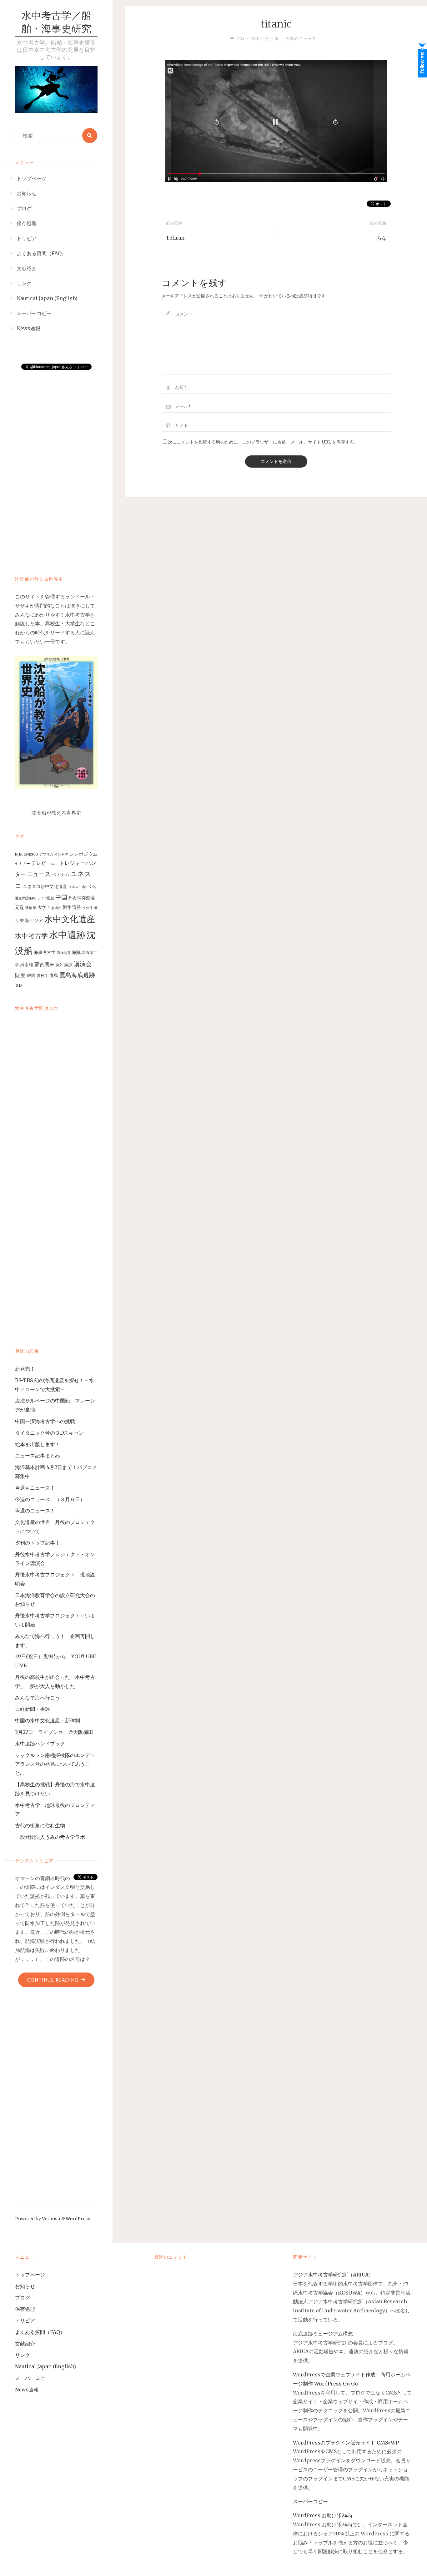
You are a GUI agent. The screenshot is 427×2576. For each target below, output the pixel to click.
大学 (42, 907)
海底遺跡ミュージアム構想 (323, 2334)
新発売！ (28, 1369)
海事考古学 (45, 952)
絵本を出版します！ (38, 1444)
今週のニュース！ (35, 1511)
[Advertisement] (56, 466)
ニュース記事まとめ (38, 1456)
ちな (382, 238)
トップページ (30, 2275)
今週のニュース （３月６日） (50, 1499)
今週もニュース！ (35, 1488)
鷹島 (54, 975)
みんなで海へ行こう (38, 1698)
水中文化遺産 (70, 919)
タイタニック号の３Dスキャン (49, 1433)
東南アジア (31, 920)
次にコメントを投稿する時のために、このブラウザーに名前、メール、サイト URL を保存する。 (263, 442)
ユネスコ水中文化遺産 (45, 886)
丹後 (72, 898)
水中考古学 (31, 936)
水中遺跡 (67, 935)
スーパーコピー (33, 2378)
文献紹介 (25, 2344)
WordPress (78, 2219)
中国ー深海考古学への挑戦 (45, 1421)
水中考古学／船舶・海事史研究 (56, 23)
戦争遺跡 (72, 907)
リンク (23, 2355)
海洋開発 (64, 953)
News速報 (27, 2390)
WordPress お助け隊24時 (323, 2515)
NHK (19, 854)
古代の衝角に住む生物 (40, 1825)
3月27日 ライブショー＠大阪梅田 (57, 1732)
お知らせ (25, 2286)
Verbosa (51, 2219)
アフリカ (46, 854)
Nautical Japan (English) (45, 2366)
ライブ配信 (45, 898)
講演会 (83, 964)
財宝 (20, 975)
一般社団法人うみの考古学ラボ (50, 1837)
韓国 (31, 975)
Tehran (175, 238)
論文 (59, 965)
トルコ (53, 864)
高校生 (43, 976)
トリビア (25, 2320)
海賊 (76, 952)
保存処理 (86, 898)
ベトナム (61, 875)
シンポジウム (83, 854)
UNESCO (31, 854)
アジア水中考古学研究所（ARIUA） (333, 2275)
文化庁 (88, 908)
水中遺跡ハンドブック (40, 1744)
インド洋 (61, 854)
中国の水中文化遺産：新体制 (48, 1720)
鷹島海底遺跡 (77, 975)
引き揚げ (54, 908)
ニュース (39, 874)
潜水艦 (27, 965)
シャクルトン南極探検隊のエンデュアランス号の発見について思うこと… (55, 1764)
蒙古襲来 (44, 964)
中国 (61, 897)
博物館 (31, 908)
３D (18, 985)
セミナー (23, 864)
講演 (68, 965)
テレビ (39, 863)
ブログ (23, 2298)
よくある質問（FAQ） (40, 2332)
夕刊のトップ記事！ (38, 1543)
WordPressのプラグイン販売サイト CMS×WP (346, 2443)
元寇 (19, 907)
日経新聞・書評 (33, 1709)
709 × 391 (248, 38)
